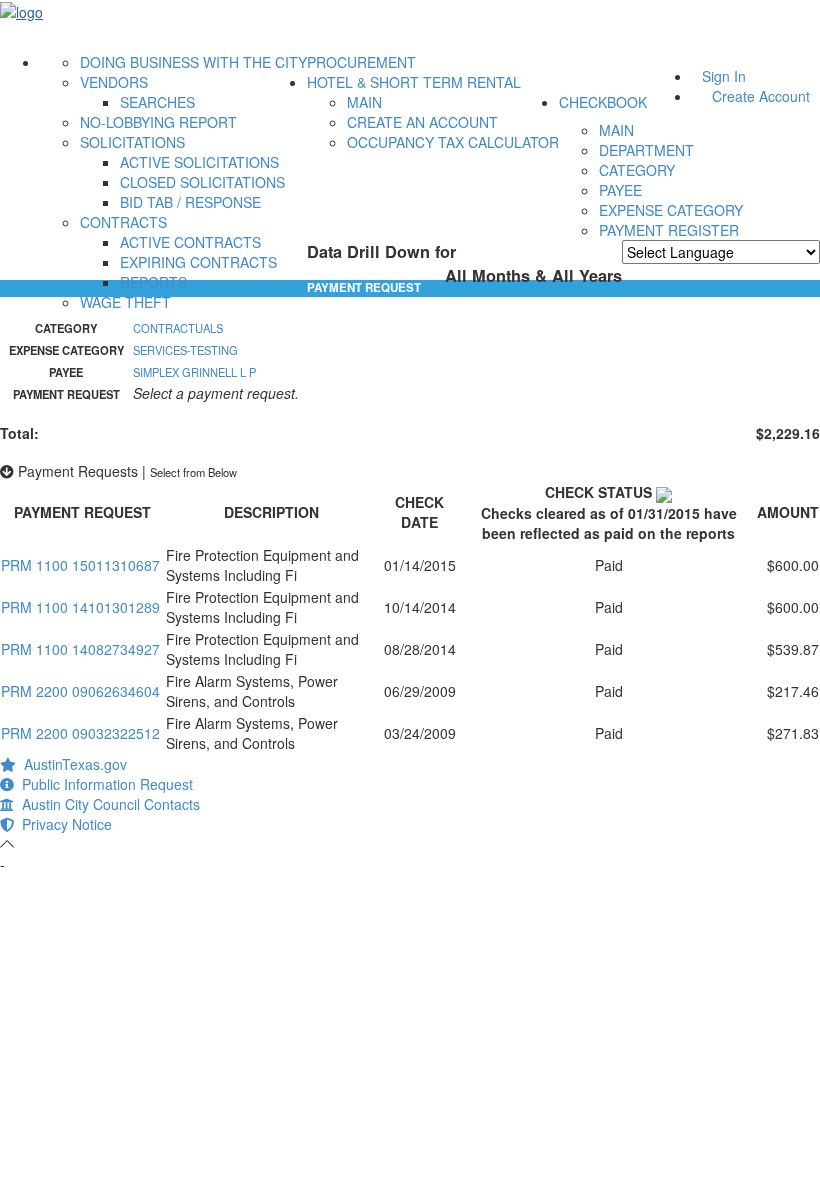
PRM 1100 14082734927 (80, 649)
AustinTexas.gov (71, 764)
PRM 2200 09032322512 (80, 733)
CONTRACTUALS (178, 328)
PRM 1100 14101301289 (80, 607)
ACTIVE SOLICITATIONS (199, 162)
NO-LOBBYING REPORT (158, 122)
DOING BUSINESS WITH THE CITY (193, 62)
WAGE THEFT (125, 302)
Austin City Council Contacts (107, 804)
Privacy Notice (63, 824)
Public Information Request (103, 784)
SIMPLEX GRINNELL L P (194, 372)
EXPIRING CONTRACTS (198, 262)
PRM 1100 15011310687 (80, 565)
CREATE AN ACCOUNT (422, 122)
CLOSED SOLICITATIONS (202, 182)
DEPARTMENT (646, 150)
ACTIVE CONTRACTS (190, 242)
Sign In (724, 76)
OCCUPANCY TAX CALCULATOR (453, 142)
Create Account (761, 96)
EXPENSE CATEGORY (671, 210)
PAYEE (620, 190)
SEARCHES (157, 102)
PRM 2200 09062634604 (80, 691)
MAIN (364, 102)
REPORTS (153, 282)
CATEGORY (637, 170)
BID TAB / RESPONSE (190, 202)
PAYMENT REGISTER (669, 230)
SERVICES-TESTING (185, 350)
